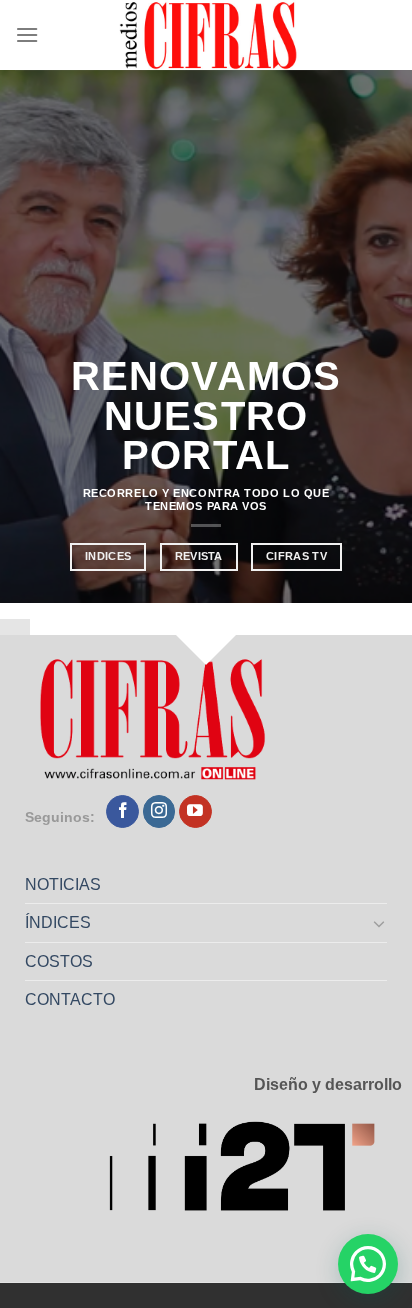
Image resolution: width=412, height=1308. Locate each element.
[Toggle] (380, 923)
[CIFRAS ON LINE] (210, 35)
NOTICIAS (63, 884)
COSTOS (59, 961)
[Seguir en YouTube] (195, 812)
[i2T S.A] (255, 1172)
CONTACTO (70, 999)
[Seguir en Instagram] (159, 812)
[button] (368, 1264)
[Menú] (27, 34)
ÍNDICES (58, 922)
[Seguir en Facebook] (122, 812)
